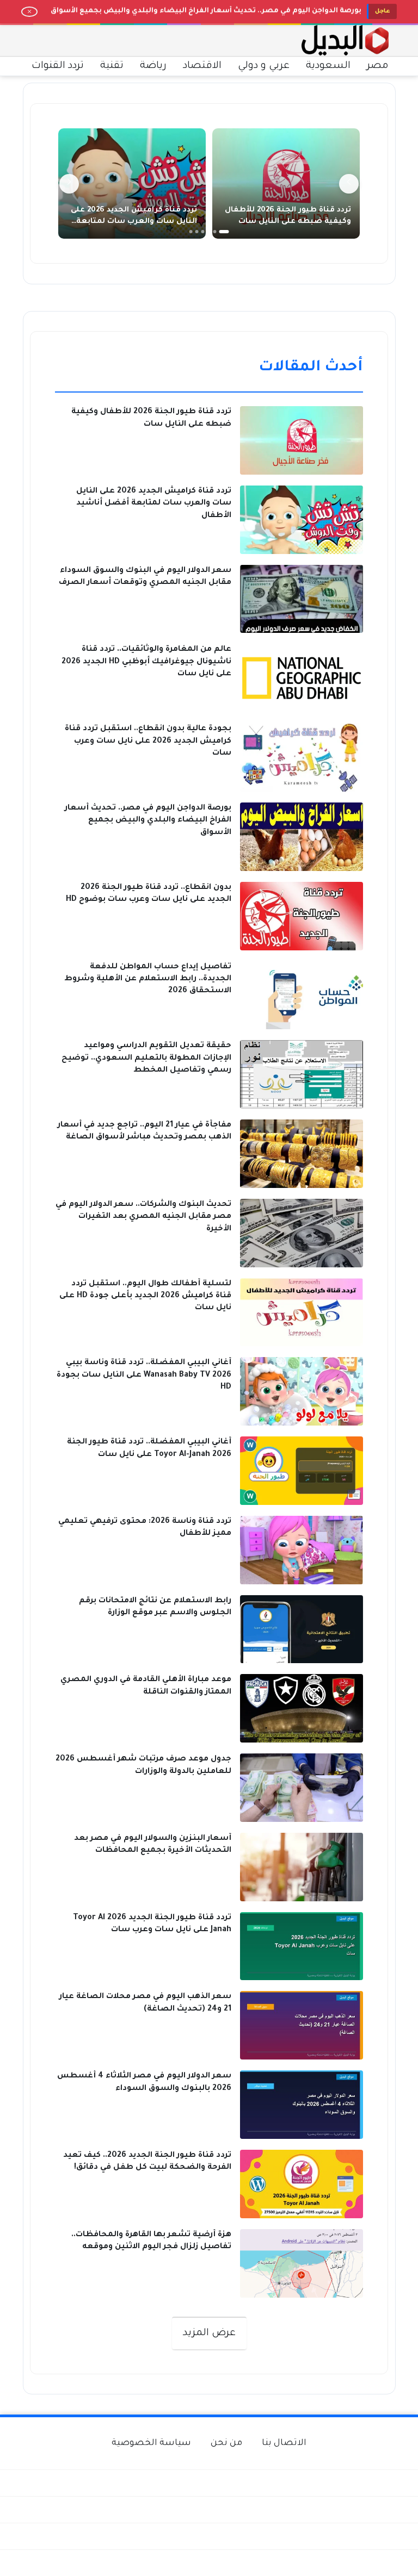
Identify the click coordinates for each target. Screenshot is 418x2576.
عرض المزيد (209, 2334)
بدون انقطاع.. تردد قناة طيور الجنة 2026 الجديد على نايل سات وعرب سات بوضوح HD (219, 16)
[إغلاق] (29, 12)
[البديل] (345, 41)
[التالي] (69, 184)
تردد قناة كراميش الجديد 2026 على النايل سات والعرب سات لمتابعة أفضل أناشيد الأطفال (134, 222)
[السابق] (349, 184)
